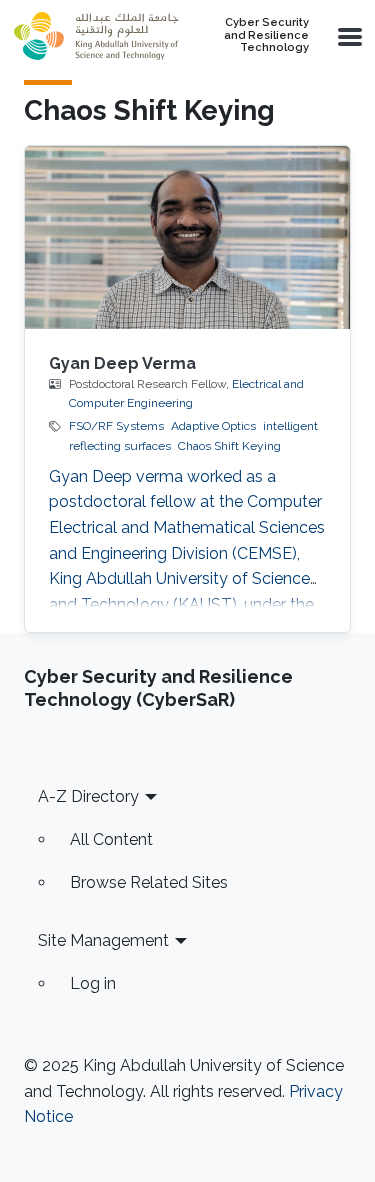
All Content (111, 839)
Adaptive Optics (213, 426)
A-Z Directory (88, 796)
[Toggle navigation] (348, 36)
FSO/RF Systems (116, 426)
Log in (93, 983)
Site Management (103, 940)
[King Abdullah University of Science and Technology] (96, 36)
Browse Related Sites (149, 882)
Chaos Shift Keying (229, 446)
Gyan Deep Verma (122, 363)
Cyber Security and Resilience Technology (266, 35)
